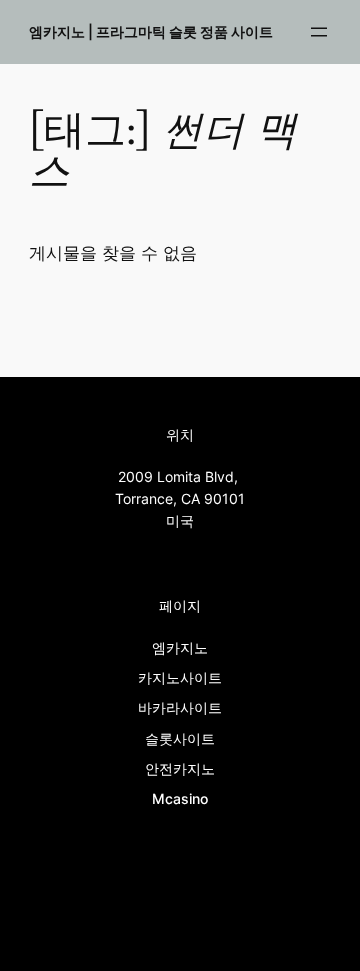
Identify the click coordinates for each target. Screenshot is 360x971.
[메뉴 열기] (319, 32)
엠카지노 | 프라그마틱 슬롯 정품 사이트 (151, 31)
